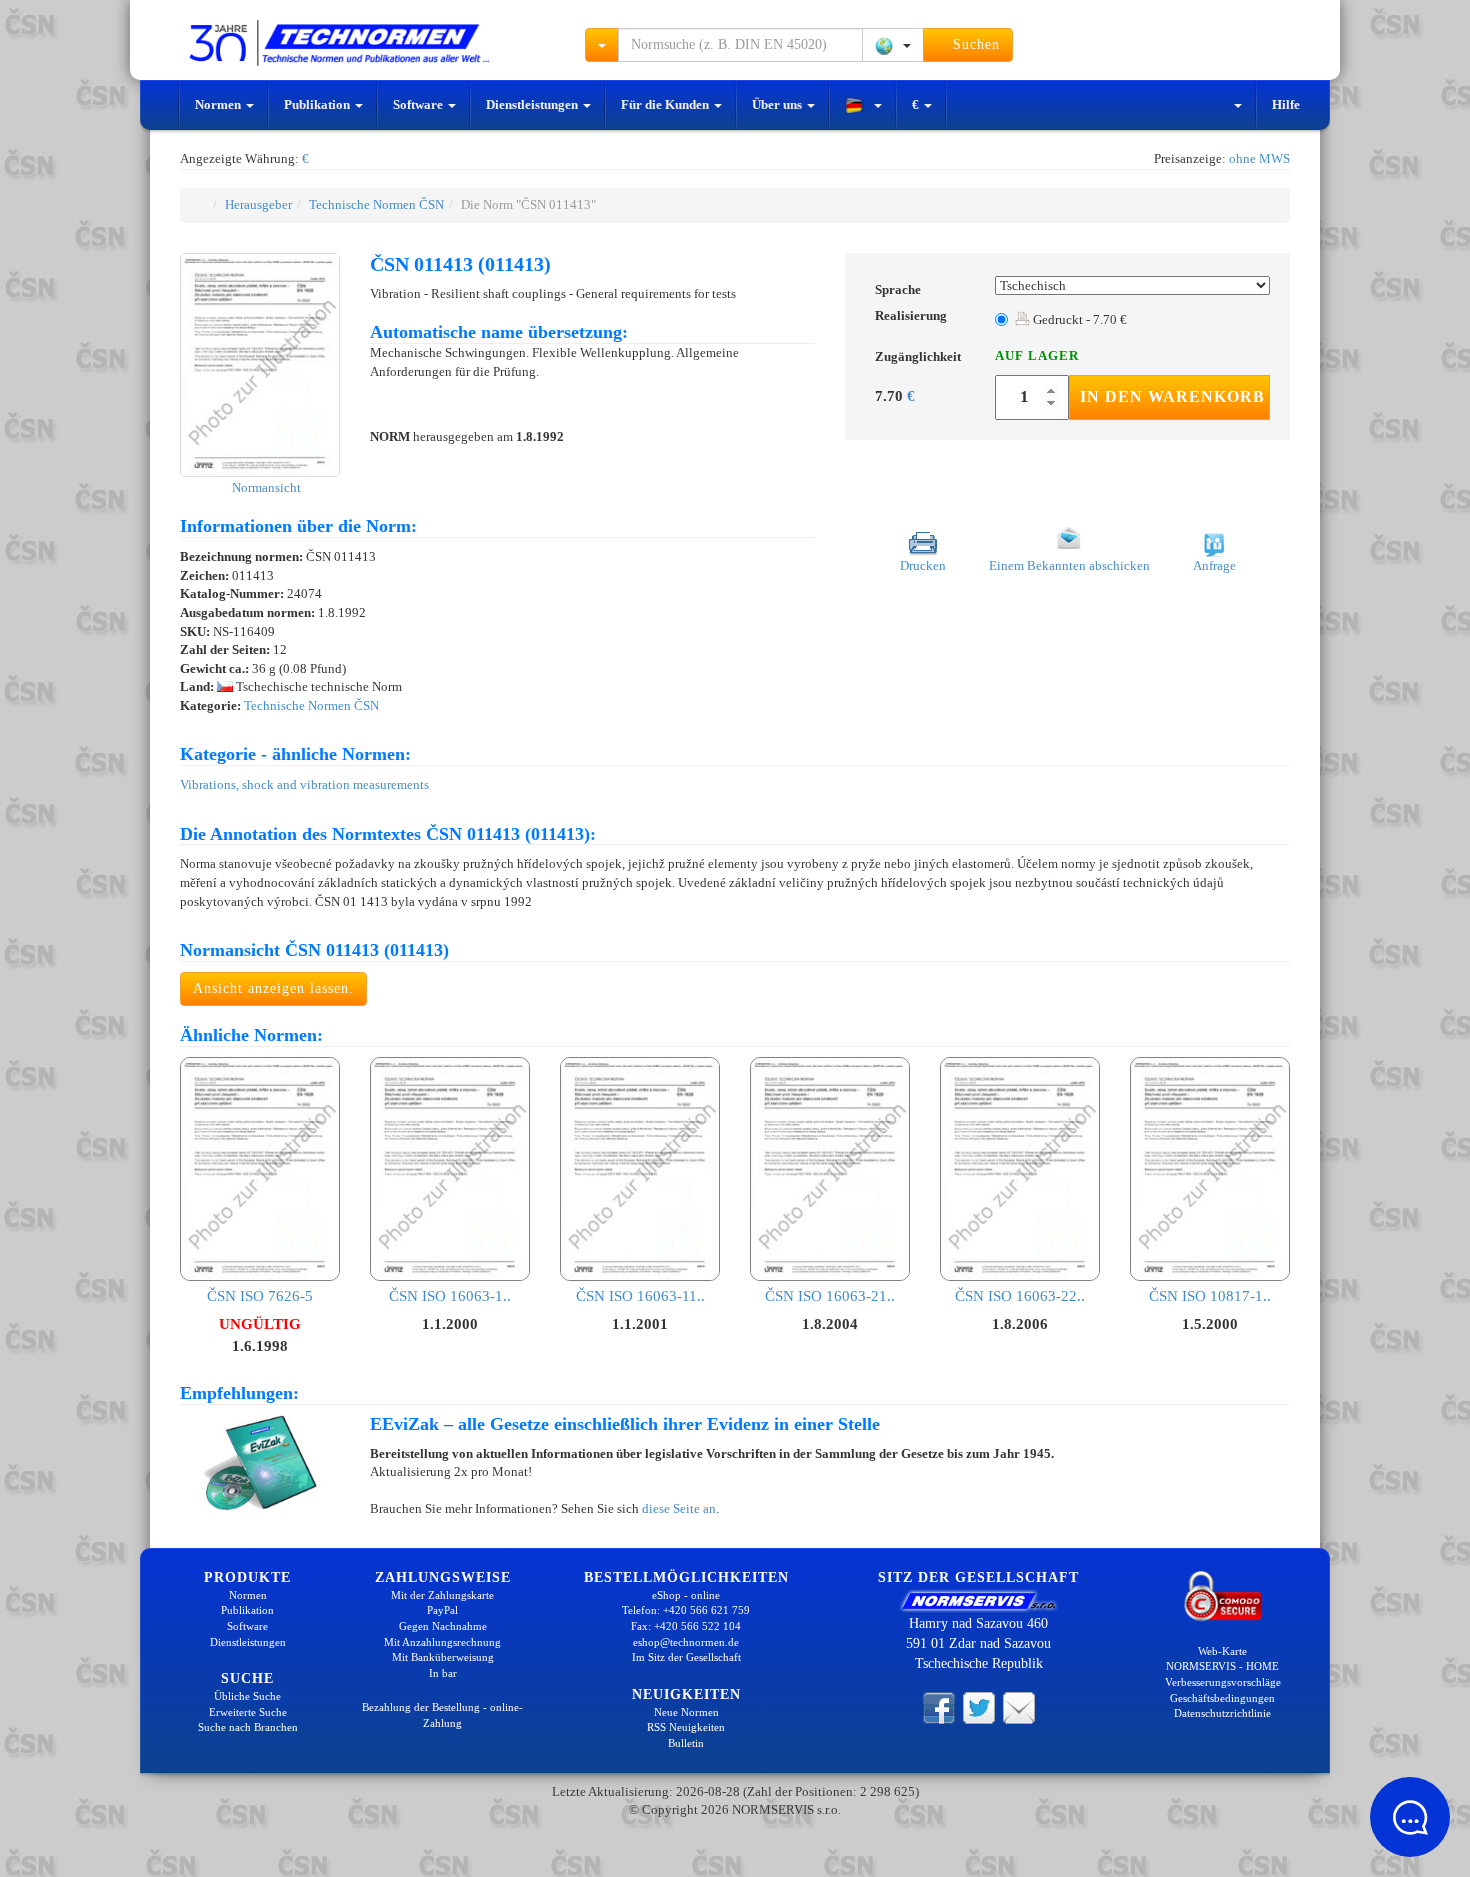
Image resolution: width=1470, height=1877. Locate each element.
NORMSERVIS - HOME (1222, 1666)
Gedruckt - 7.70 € (1078, 319)
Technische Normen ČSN (376, 204)
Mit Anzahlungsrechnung (442, 1642)
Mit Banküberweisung (443, 1657)
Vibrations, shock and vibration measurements (304, 784)
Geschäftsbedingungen (1222, 1698)
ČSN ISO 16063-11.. (640, 1296)
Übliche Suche (247, 1696)
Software (419, 104)
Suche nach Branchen (248, 1727)
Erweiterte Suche (248, 1712)
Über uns (778, 104)
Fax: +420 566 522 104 (686, 1626)
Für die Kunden (666, 104)
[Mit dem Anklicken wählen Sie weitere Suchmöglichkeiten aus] (602, 45)
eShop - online (686, 1595)
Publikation (318, 104)
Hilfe (1286, 104)
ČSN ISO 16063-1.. (450, 1296)
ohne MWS (1259, 158)
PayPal (442, 1610)
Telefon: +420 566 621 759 (686, 1610)
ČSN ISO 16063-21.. (830, 1296)
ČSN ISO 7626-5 (260, 1296)
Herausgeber (258, 204)
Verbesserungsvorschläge (1223, 1682)
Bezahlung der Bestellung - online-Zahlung (442, 1715)
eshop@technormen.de (686, 1642)
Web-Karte (1222, 1651)
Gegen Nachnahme (443, 1626)
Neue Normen (686, 1712)
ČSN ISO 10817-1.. (1210, 1296)
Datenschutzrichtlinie (1222, 1713)
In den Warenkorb (1172, 396)
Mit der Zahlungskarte (442, 1595)
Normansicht (265, 487)
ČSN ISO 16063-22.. (1020, 1296)
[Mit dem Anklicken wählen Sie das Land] (893, 45)
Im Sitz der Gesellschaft (686, 1657)
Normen (219, 104)
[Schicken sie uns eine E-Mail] (1019, 1707)
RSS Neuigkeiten (686, 1727)
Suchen (974, 44)
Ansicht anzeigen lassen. (273, 988)
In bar (443, 1673)
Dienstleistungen (533, 104)
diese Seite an (679, 1508)
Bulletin (686, 1743)
